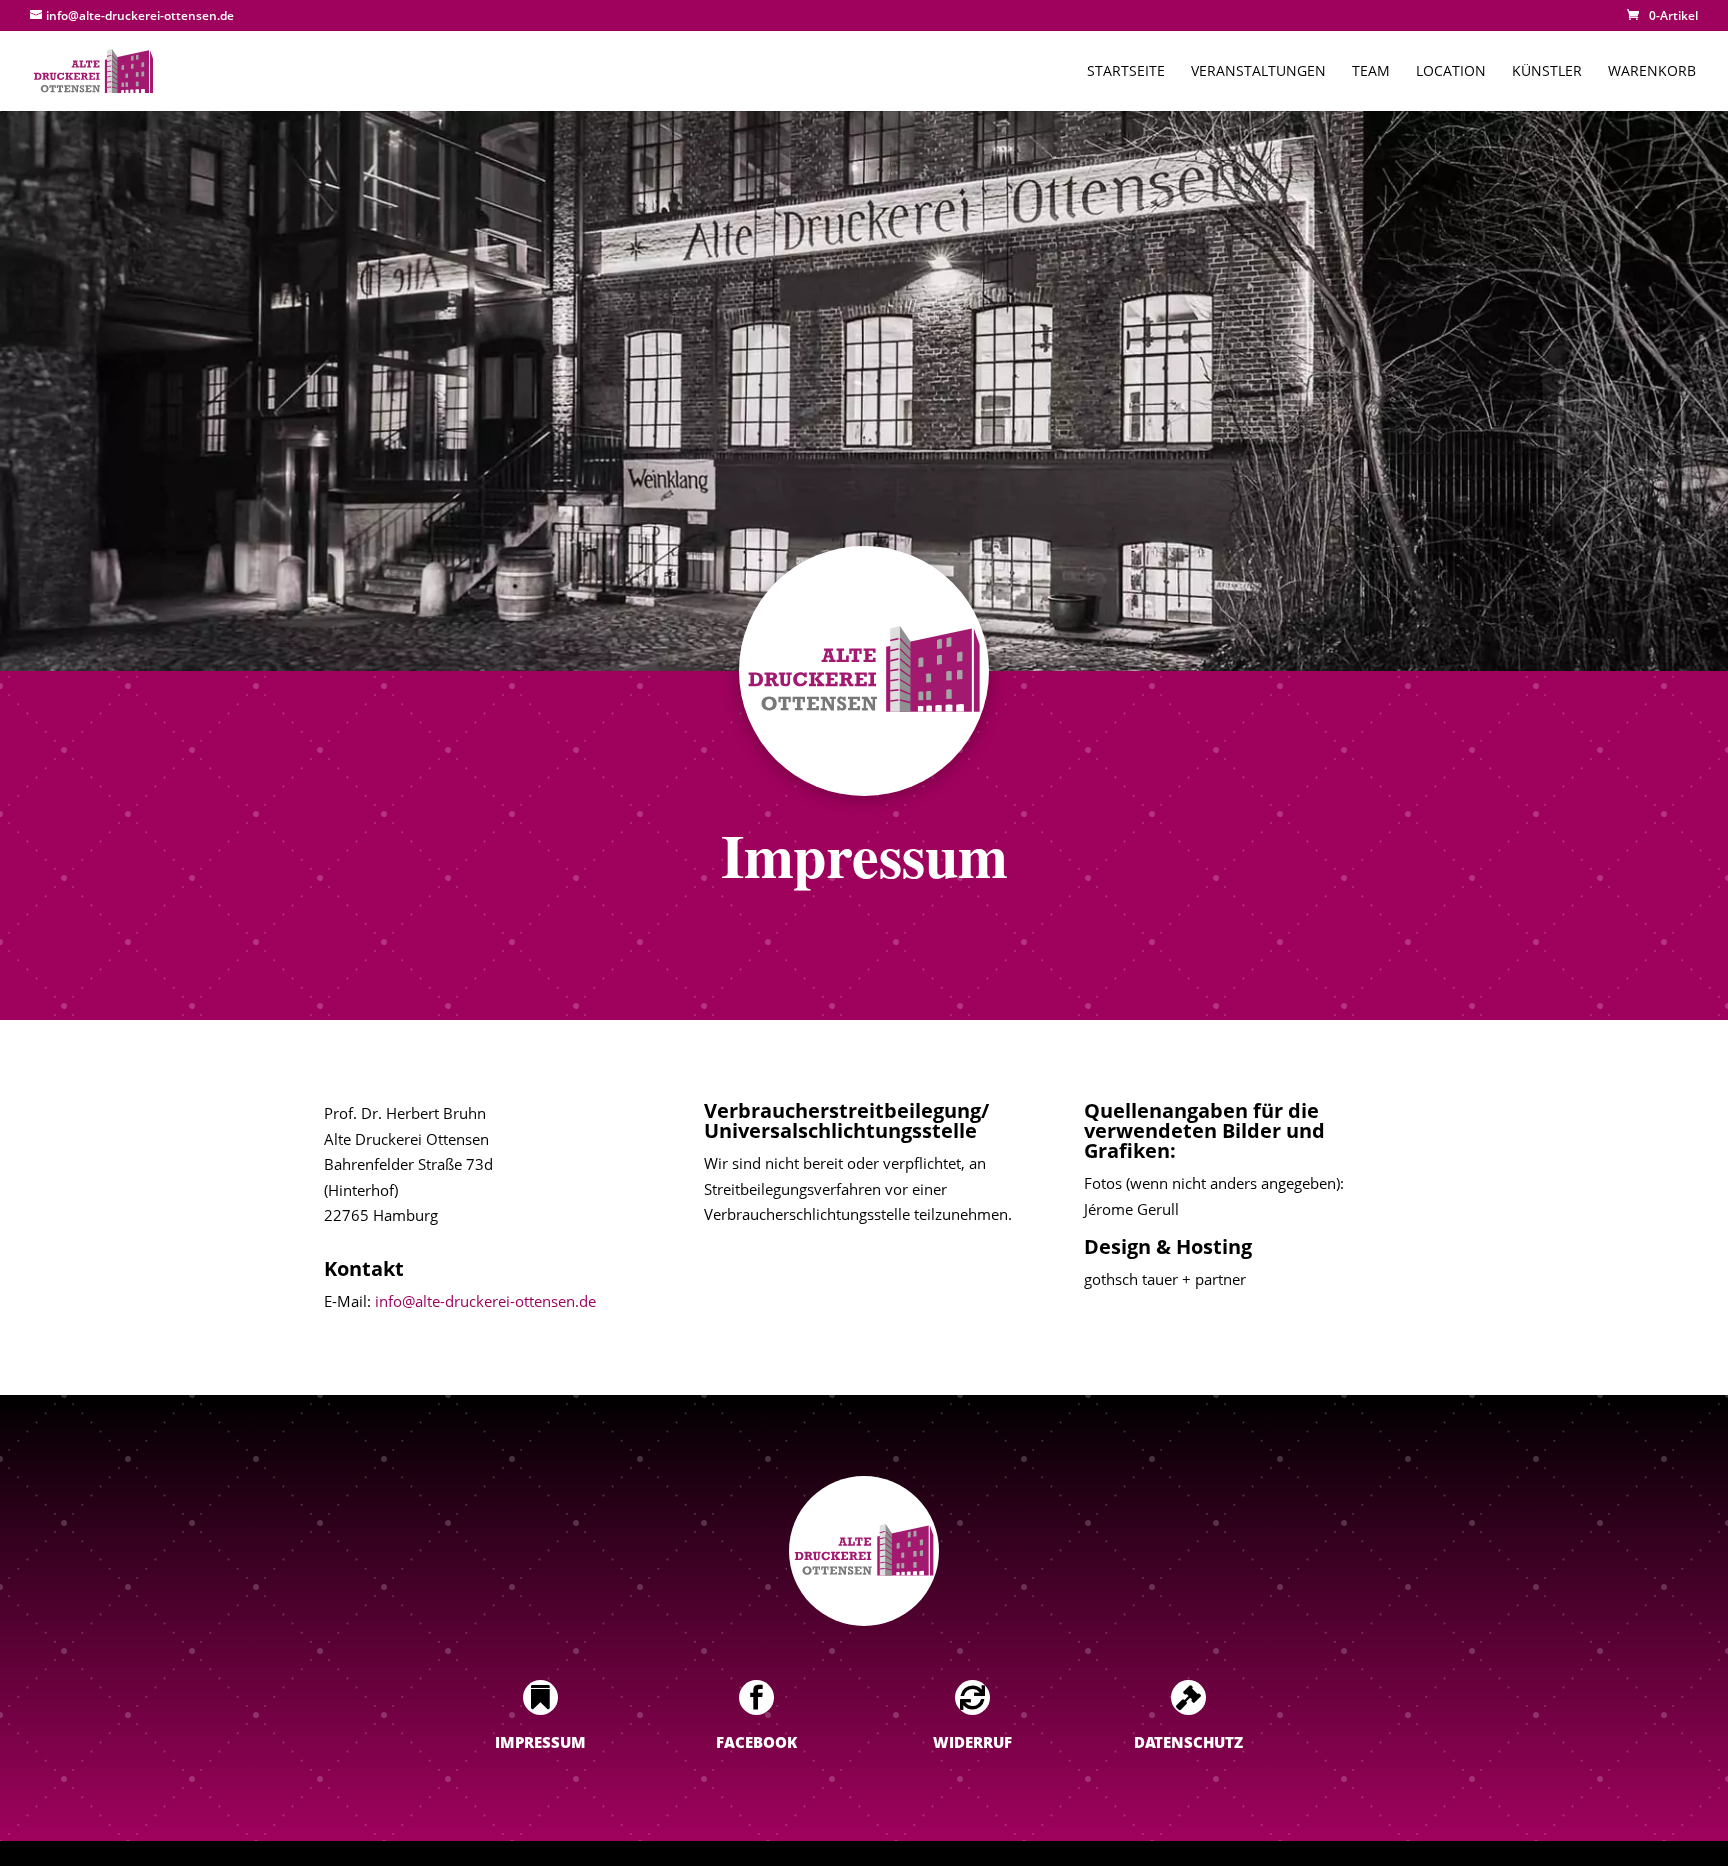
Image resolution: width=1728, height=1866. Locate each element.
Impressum (540, 1742)
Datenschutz (1188, 1742)
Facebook (756, 1742)
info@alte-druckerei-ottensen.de (485, 1301)
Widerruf (972, 1742)
